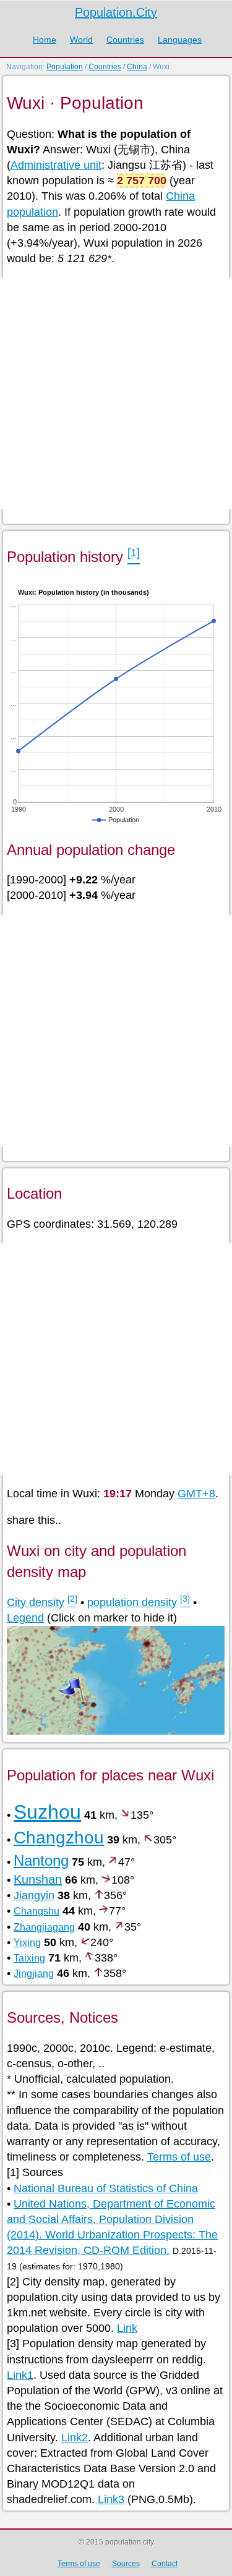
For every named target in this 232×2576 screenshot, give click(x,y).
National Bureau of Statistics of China (106, 2188)
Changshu (37, 1911)
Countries (125, 40)
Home (45, 40)
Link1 (20, 2375)
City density (36, 1602)
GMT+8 (196, 1494)
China (137, 67)
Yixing (27, 1943)
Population (65, 67)
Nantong (41, 1860)
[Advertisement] (116, 393)
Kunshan (38, 1879)
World (81, 40)
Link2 (75, 2438)
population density (132, 1602)
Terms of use (179, 2157)
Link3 (111, 2499)
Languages (180, 40)
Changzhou (59, 1838)
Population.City (116, 12)
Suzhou (47, 1812)
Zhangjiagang (44, 1927)
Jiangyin (34, 1895)
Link (127, 2328)
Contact (165, 2564)
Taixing (29, 1958)
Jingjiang (34, 1974)
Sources (126, 2564)
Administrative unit (56, 165)
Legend (25, 1618)
